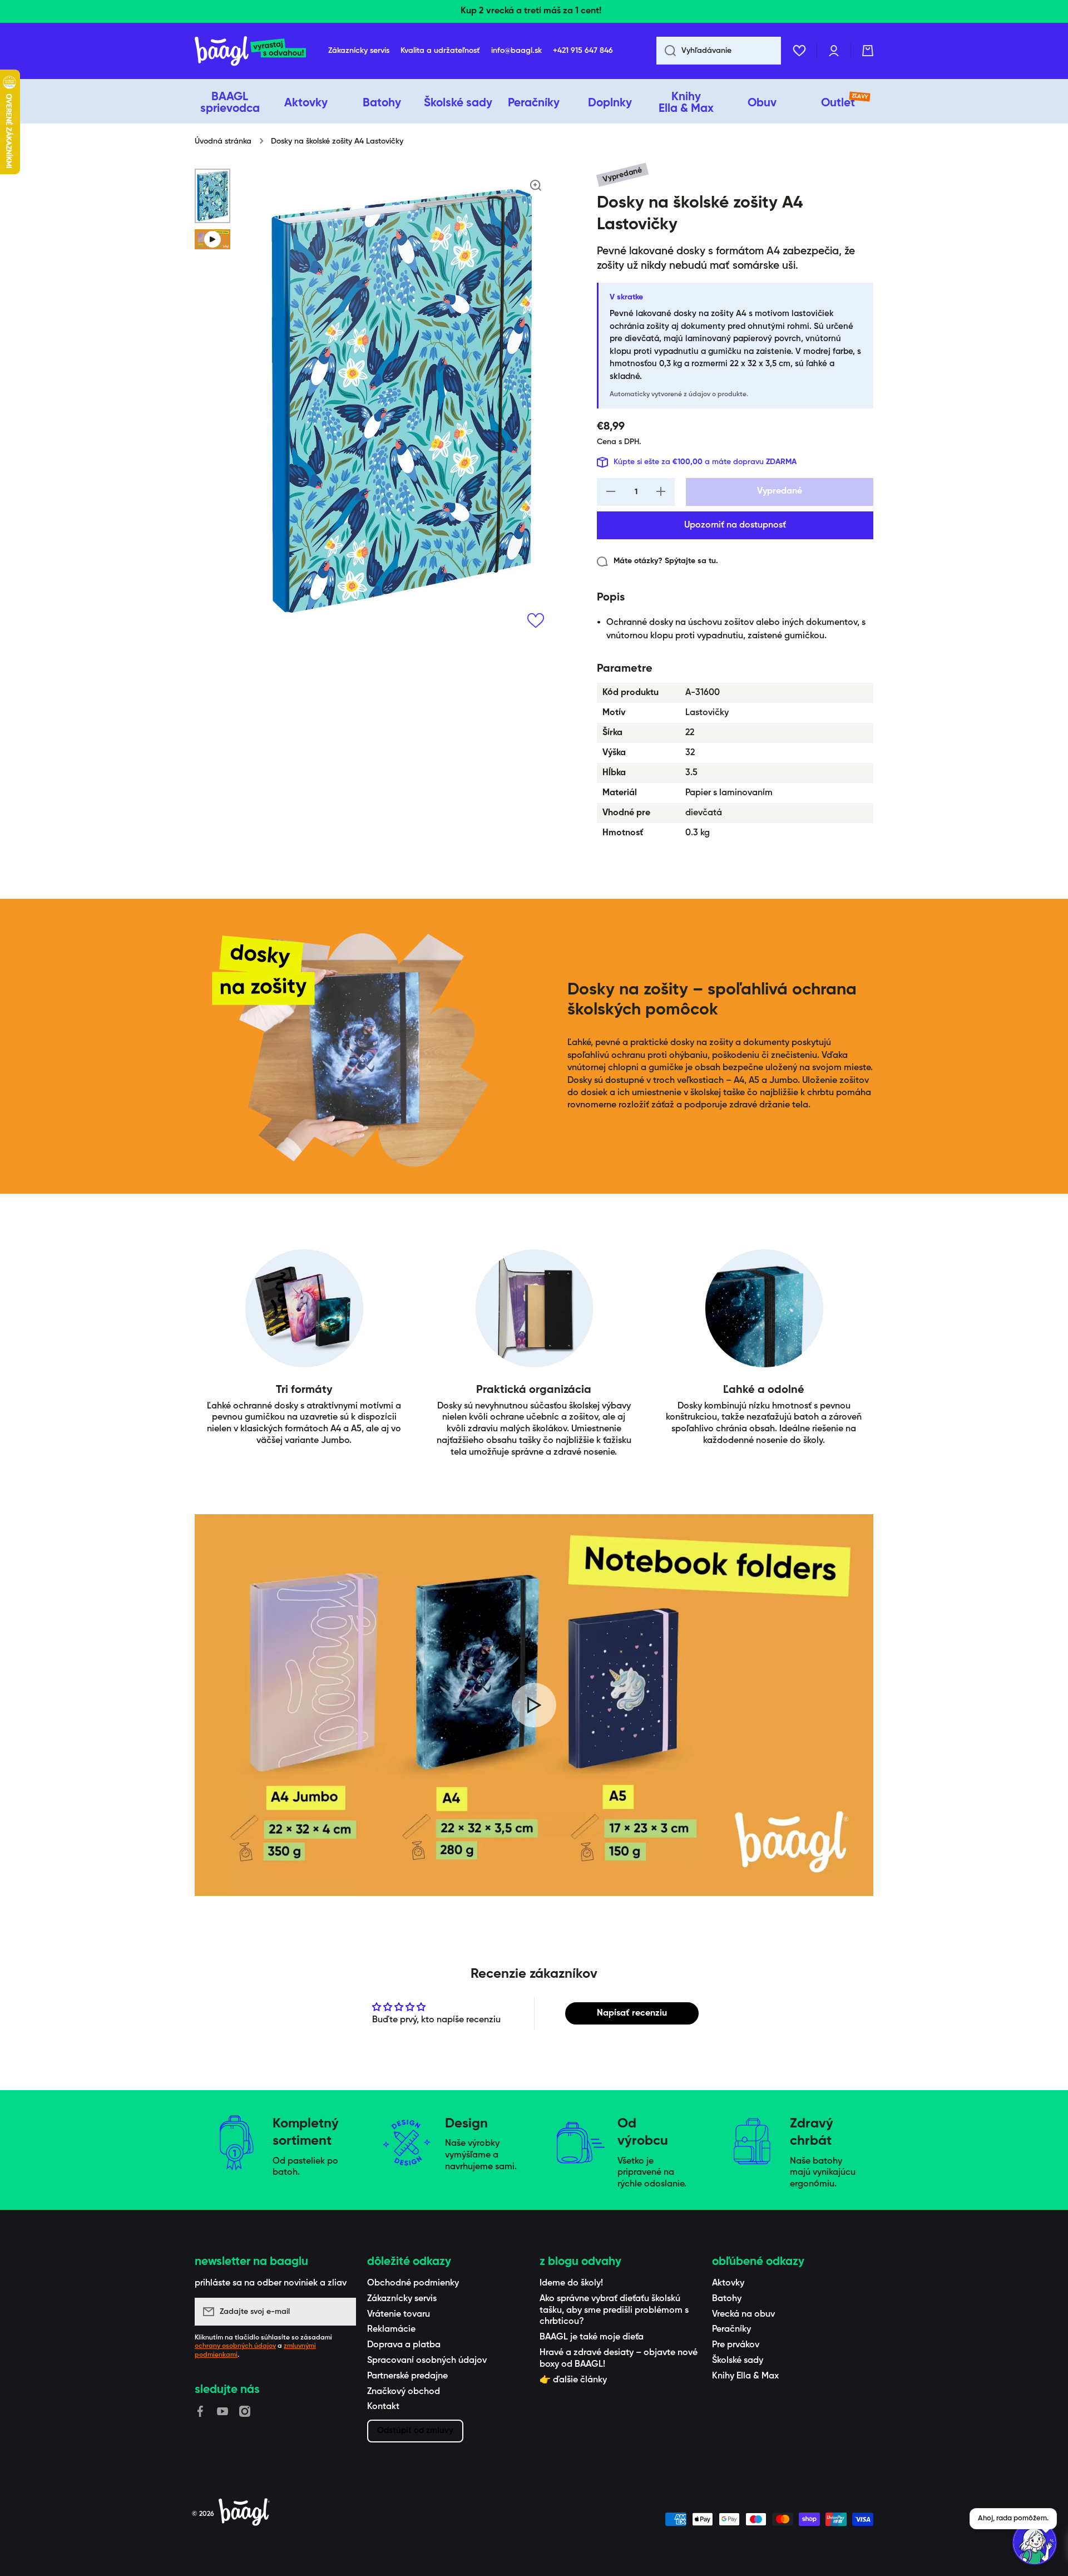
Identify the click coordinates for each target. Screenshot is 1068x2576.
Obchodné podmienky (413, 2283)
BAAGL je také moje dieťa (592, 2337)
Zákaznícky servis (402, 2299)
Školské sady (738, 2361)
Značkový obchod (404, 2392)
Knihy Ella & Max (745, 2376)
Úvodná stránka (223, 141)
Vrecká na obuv (743, 2314)
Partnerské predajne (407, 2376)
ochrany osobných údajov (235, 2346)
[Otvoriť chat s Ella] (1035, 2543)
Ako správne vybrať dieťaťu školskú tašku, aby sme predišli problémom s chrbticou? (614, 2311)
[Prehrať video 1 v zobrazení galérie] (212, 239)
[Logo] (250, 51)
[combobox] (719, 51)
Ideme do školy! (571, 2283)
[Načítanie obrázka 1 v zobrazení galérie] (212, 196)
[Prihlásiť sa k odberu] (342, 2312)
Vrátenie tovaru (399, 2314)
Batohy (727, 2299)
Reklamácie (391, 2329)
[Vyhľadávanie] (666, 51)
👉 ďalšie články (573, 2380)
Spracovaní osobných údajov (427, 2361)
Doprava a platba (404, 2345)
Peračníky (731, 2329)
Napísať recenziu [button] (632, 2013)
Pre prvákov (736, 2345)
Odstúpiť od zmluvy (415, 2430)
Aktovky (728, 2283)
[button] (868, 51)
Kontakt (383, 2407)
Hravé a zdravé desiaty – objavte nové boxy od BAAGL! (619, 2359)
